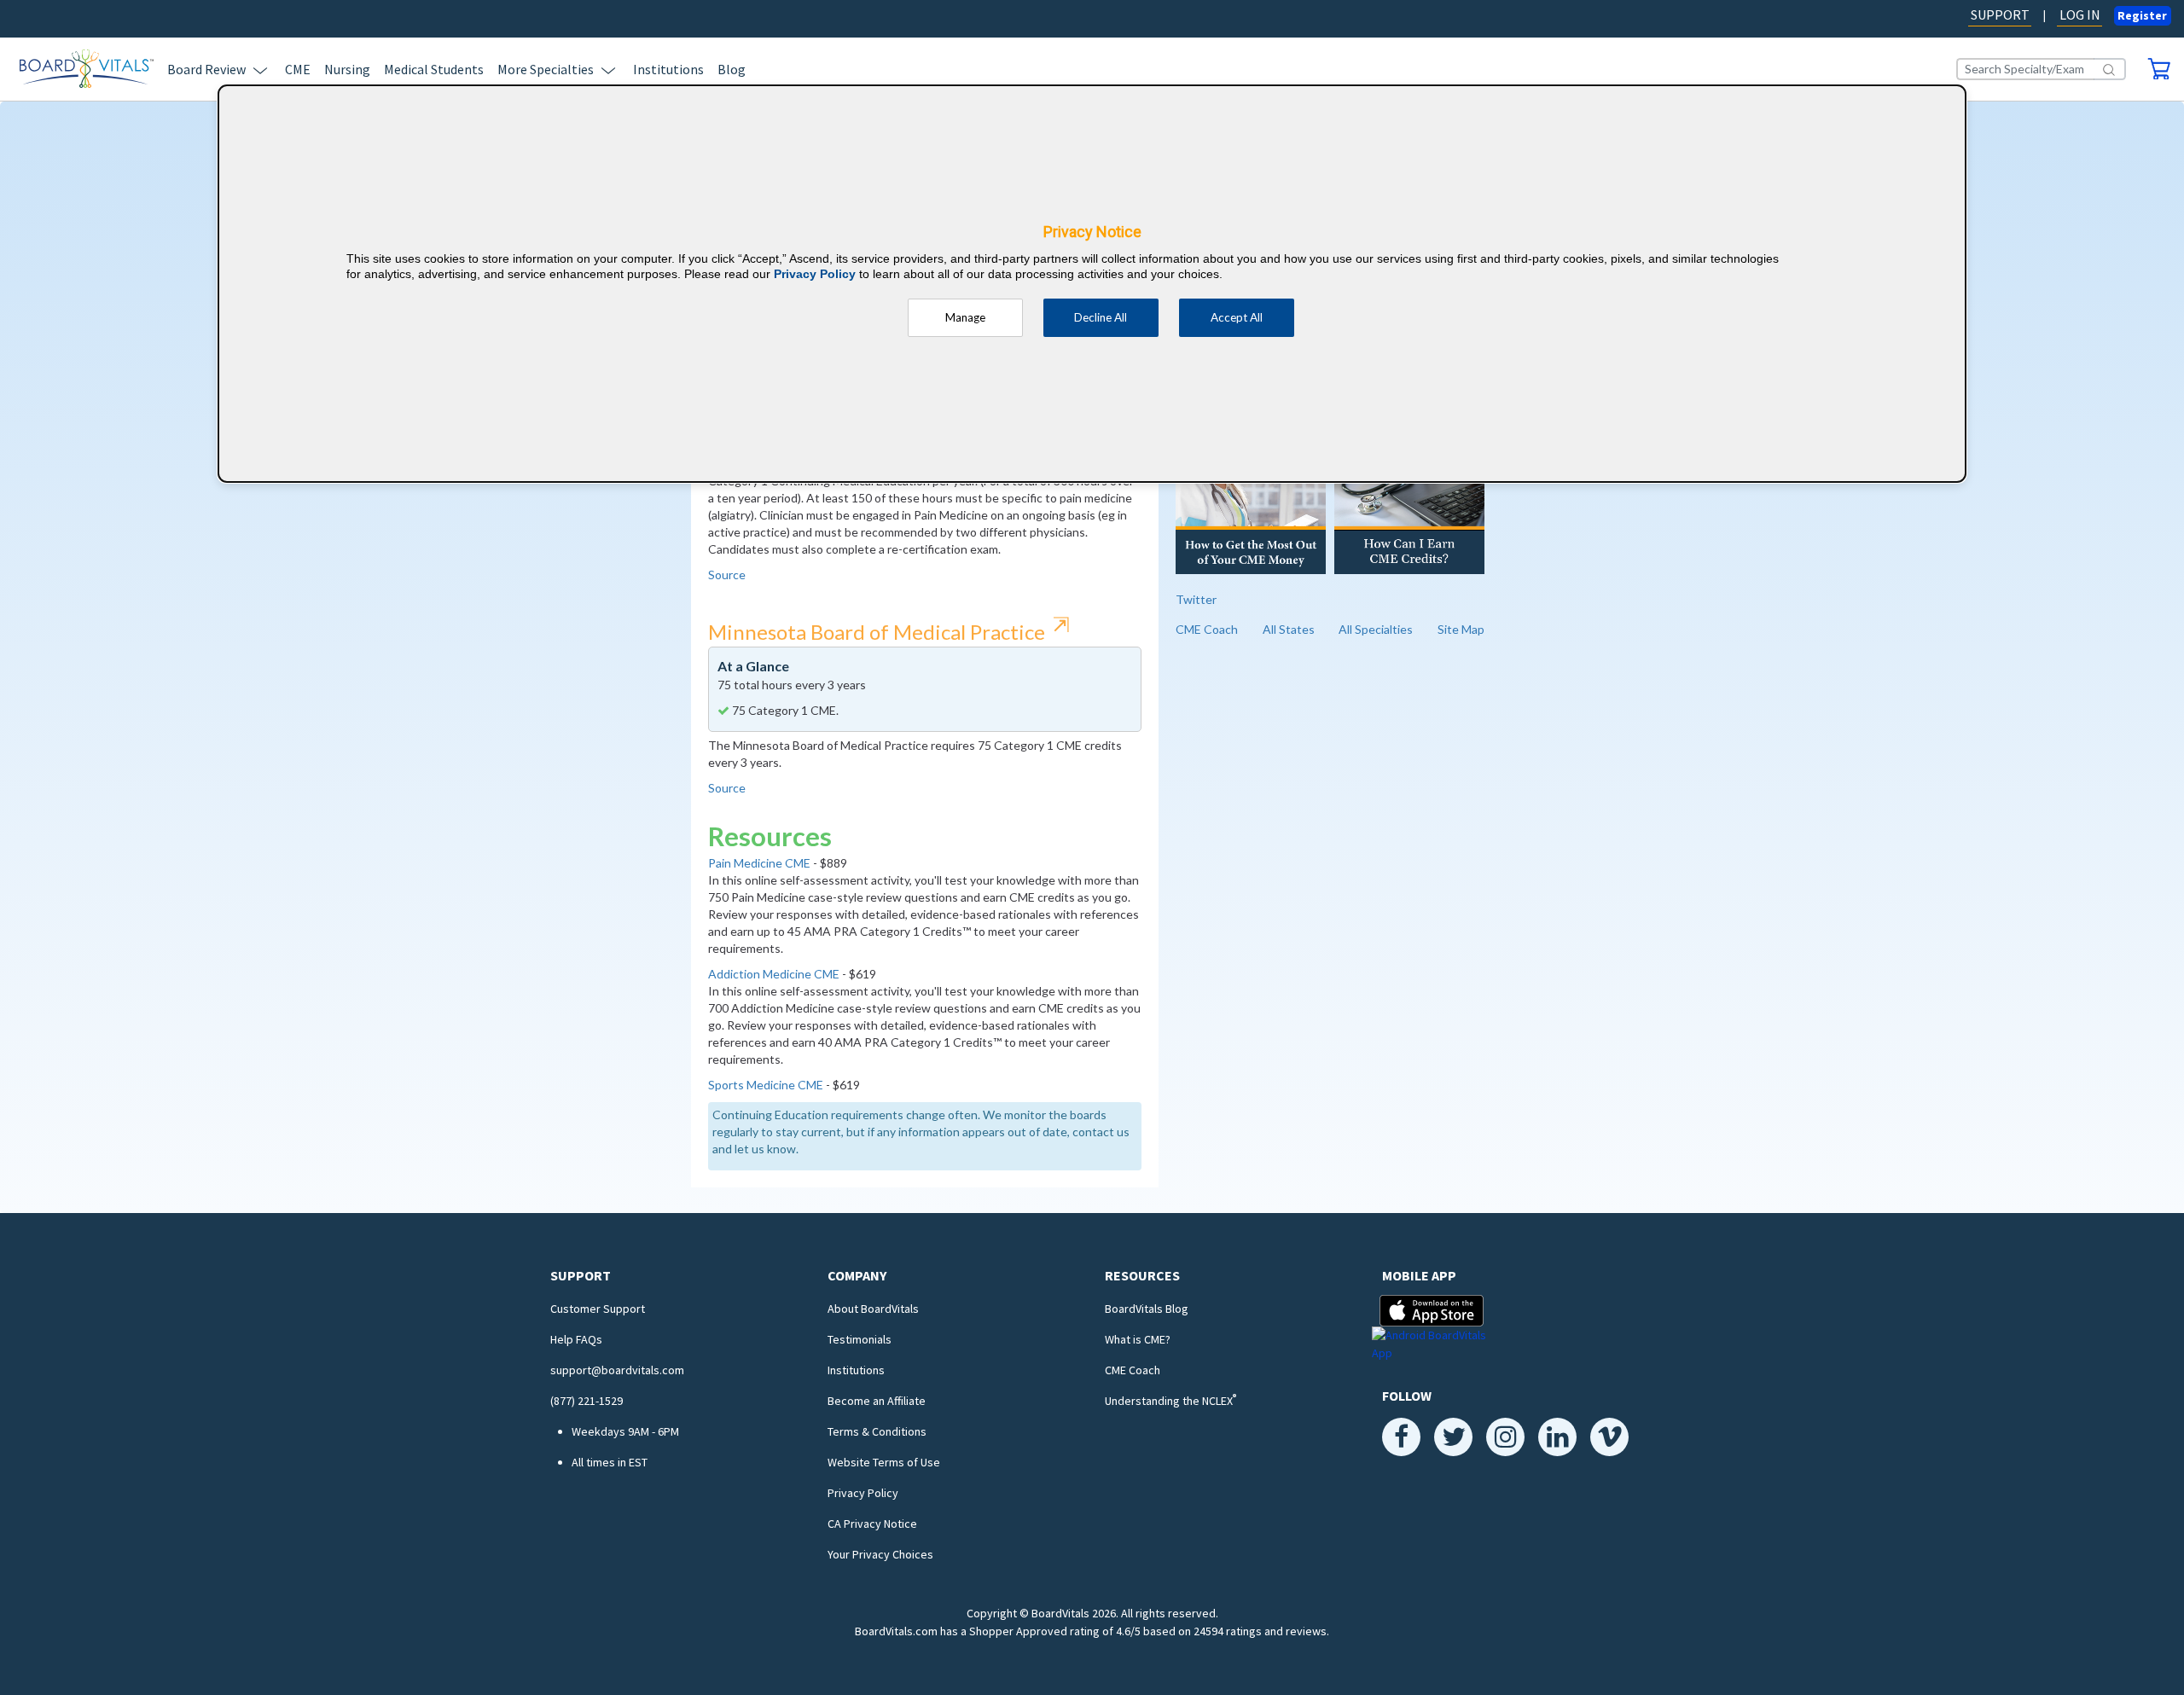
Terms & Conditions (877, 1431)
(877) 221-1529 (587, 1401)
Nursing (347, 69)
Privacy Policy (863, 1493)
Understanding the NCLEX (1170, 1401)
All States (1289, 629)
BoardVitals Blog (1147, 1309)
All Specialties (1376, 629)
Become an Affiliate (877, 1401)
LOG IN (2080, 15)
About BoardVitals (873, 1309)
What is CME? (1138, 1339)
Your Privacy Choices (880, 1554)
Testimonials (860, 1339)
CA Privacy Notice (872, 1524)
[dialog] (1092, 284)
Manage (965, 317)
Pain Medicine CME (759, 863)
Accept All (1237, 317)
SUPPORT (2000, 15)
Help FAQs (576, 1339)
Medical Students (434, 69)
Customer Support (598, 1309)
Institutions (668, 69)
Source (727, 575)
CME (298, 69)
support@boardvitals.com (617, 1370)
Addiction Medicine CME (774, 974)
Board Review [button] (206, 69)
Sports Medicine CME (766, 1085)
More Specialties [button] (546, 69)
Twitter (1196, 599)
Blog (732, 69)
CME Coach (1207, 629)
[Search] (2110, 69)
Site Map (1461, 629)
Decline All (1101, 317)
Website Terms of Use (884, 1462)
